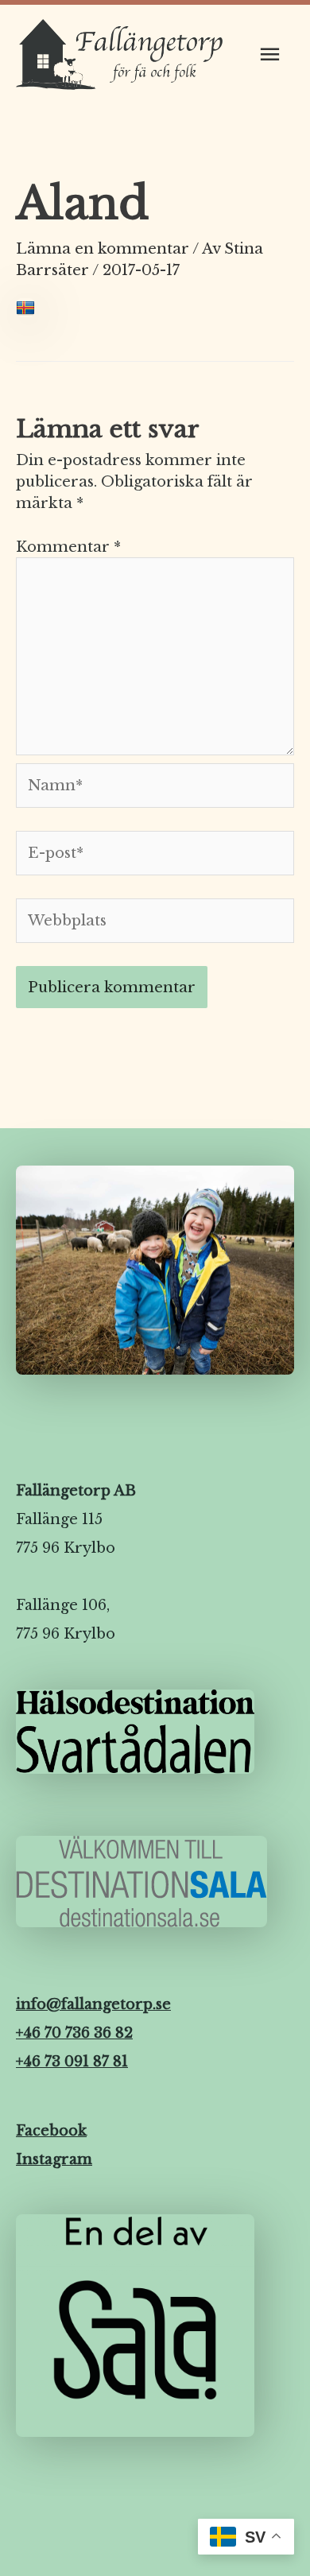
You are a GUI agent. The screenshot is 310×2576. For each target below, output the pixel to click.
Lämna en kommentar (103, 248)
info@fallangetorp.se (93, 2004)
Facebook (51, 2131)
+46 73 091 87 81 (72, 2062)
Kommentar (68, 547)
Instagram (54, 2159)
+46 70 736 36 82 (74, 2033)
